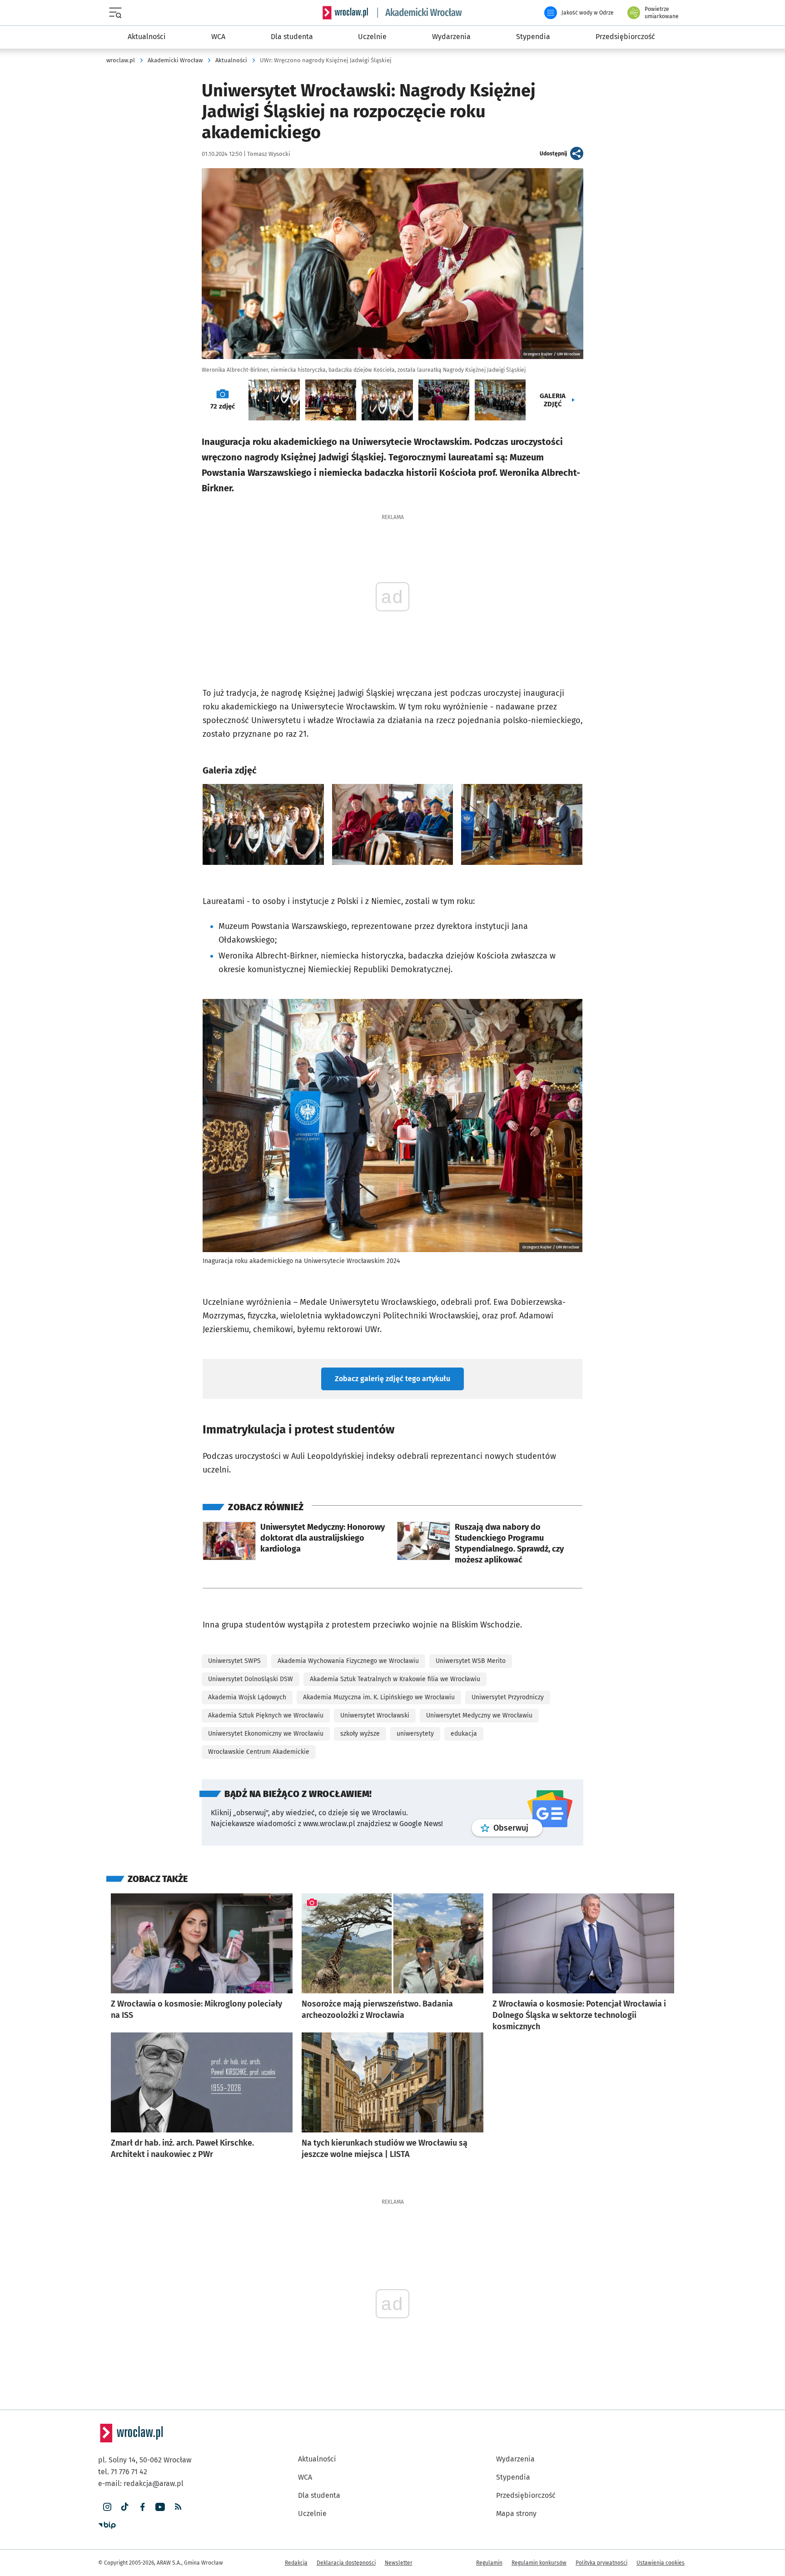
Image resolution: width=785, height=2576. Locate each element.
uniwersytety (415, 1697)
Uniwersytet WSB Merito (471, 1625)
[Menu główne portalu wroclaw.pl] (117, 13)
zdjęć (223, 406)
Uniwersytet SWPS (234, 1625)
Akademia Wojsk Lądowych (247, 1661)
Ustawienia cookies (661, 2526)
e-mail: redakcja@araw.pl (141, 2447)
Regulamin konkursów (539, 2526)
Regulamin (489, 2526)
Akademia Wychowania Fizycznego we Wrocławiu (348, 1625)
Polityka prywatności (601, 2526)
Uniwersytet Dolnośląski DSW (251, 1643)
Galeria (553, 400)
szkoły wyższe (360, 1697)
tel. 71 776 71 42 (123, 2435)
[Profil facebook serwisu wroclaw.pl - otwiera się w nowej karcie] (142, 2471)
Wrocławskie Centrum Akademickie (259, 1715)
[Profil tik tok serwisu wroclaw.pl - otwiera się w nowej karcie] (125, 2471)
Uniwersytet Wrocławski (375, 1679)
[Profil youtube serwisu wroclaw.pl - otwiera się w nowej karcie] (160, 2471)
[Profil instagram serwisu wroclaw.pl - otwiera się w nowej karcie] (107, 2471)
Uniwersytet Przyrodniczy (508, 1661)
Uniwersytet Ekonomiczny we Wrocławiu (266, 1697)
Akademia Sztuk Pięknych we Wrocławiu (266, 1679)
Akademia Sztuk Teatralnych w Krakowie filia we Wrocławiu (395, 1643)
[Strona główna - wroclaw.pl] (345, 13)
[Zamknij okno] (670, 37)
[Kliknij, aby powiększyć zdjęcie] (263, 824)
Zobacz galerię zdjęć (392, 1342)
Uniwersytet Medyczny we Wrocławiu (479, 1679)
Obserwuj (518, 1791)
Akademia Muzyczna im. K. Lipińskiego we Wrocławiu (379, 1661)
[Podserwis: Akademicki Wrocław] (420, 13)
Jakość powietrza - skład (627, 90)
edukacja (464, 1697)
